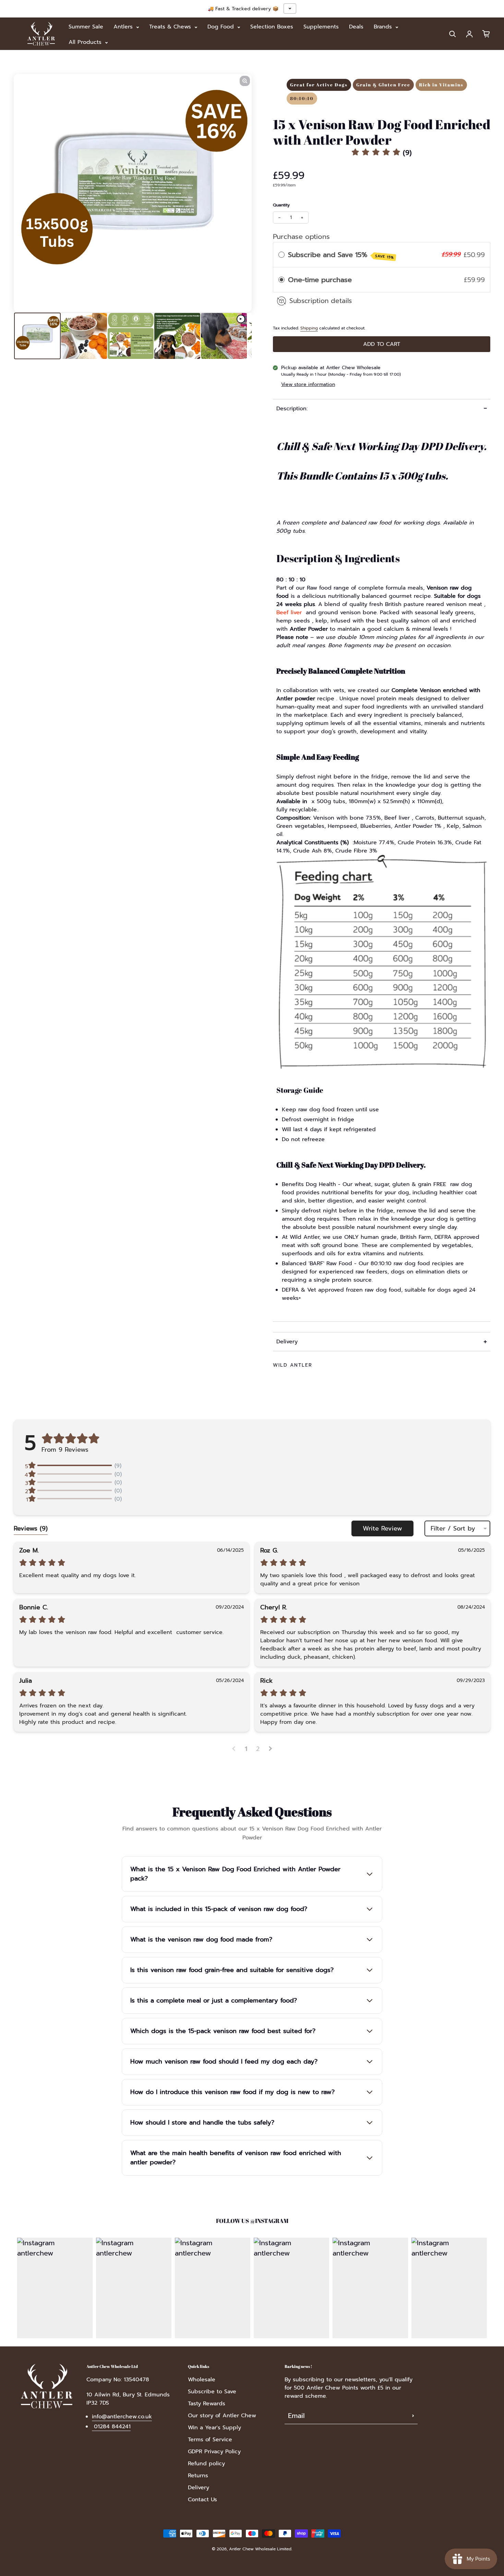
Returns (198, 2476)
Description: (292, 409)
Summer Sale (86, 27)
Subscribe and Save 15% (341, 255)
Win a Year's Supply (214, 2428)
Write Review (382, 1528)
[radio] (281, 255)
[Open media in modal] (245, 81)
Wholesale (202, 2380)
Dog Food (222, 27)
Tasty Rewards (207, 2404)
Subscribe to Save (212, 2392)
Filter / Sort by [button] (453, 1528)
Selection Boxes (272, 27)
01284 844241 (111, 2427)
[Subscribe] (413, 2416)
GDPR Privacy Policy (214, 2452)
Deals (356, 27)
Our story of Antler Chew (222, 2416)
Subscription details (321, 301)
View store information (308, 384)
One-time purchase (320, 280)
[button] (382, 153)
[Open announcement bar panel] (290, 9)
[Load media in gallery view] (37, 336)
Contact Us (202, 2500)
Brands (384, 27)
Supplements (321, 27)
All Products (86, 42)
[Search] (453, 34)
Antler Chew (241, 2549)
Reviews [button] (31, 1528)
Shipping (309, 328)
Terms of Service (210, 2440)
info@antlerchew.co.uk (122, 2417)
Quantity (281, 205)
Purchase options (301, 237)
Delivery (287, 1342)
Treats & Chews (171, 27)
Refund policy (206, 2464)
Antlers (124, 27)
